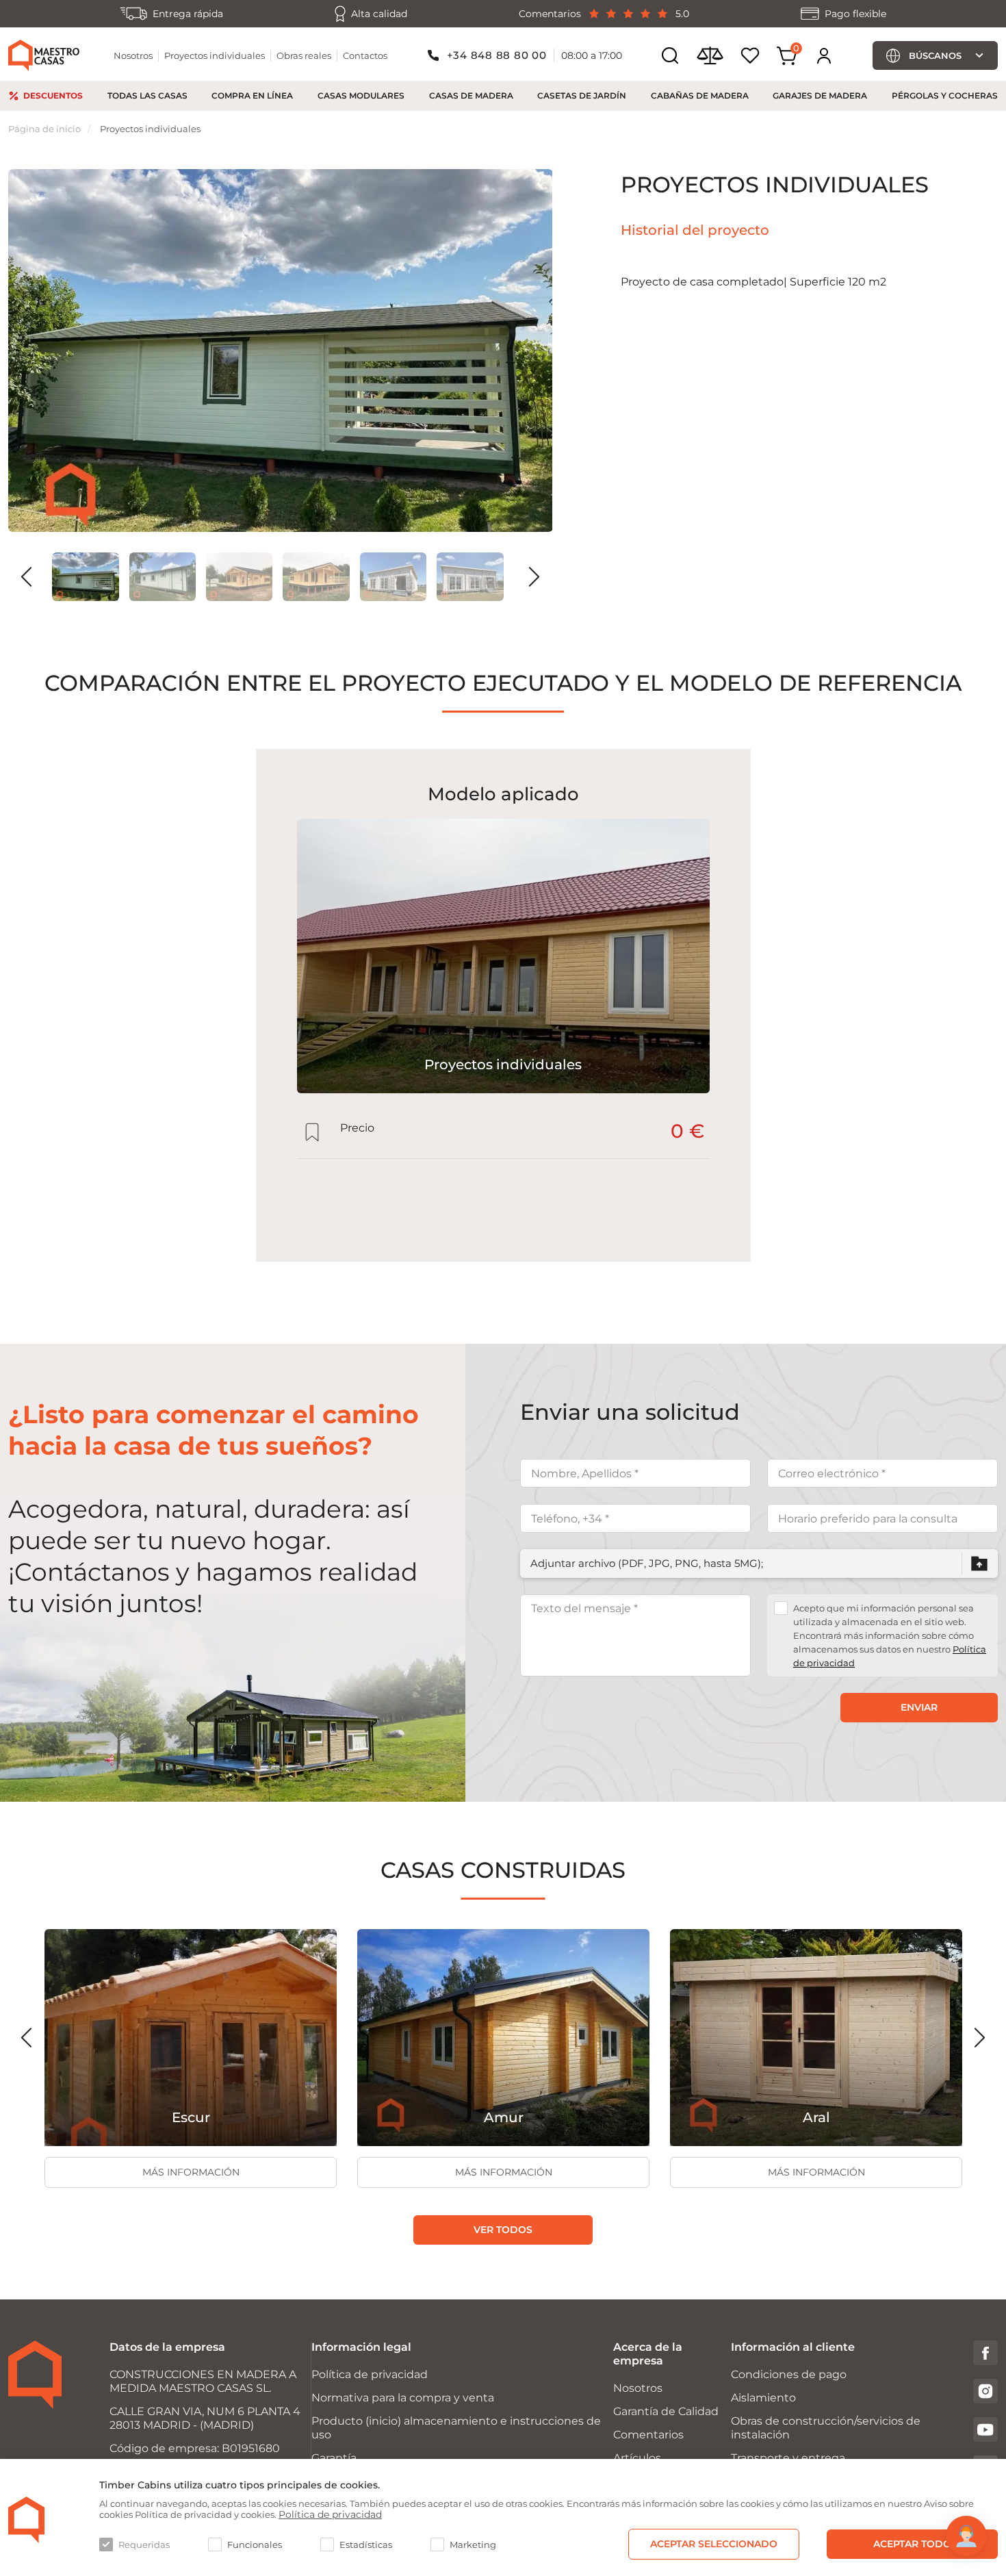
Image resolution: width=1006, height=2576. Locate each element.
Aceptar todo (912, 2544)
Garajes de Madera (820, 95)
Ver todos (503, 2230)
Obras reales (304, 55)
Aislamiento (763, 2398)
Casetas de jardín (582, 95)
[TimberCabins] (27, 2520)
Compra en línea (252, 95)
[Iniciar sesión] (824, 55)
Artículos (637, 2458)
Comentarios (648, 2435)
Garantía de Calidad (666, 2411)
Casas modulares (361, 95)
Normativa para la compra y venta (403, 2398)
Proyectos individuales (215, 55)
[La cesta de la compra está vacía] (787, 56)
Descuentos (53, 95)
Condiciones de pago (789, 2374)
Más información (191, 2172)
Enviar (919, 1707)
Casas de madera (471, 95)
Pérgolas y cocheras (945, 95)
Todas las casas (147, 95)
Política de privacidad (370, 2374)
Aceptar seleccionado (714, 2544)
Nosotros (133, 55)
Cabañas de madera (700, 95)
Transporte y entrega (788, 2458)
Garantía (334, 2458)
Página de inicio (44, 129)
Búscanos (935, 55)
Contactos (365, 55)
